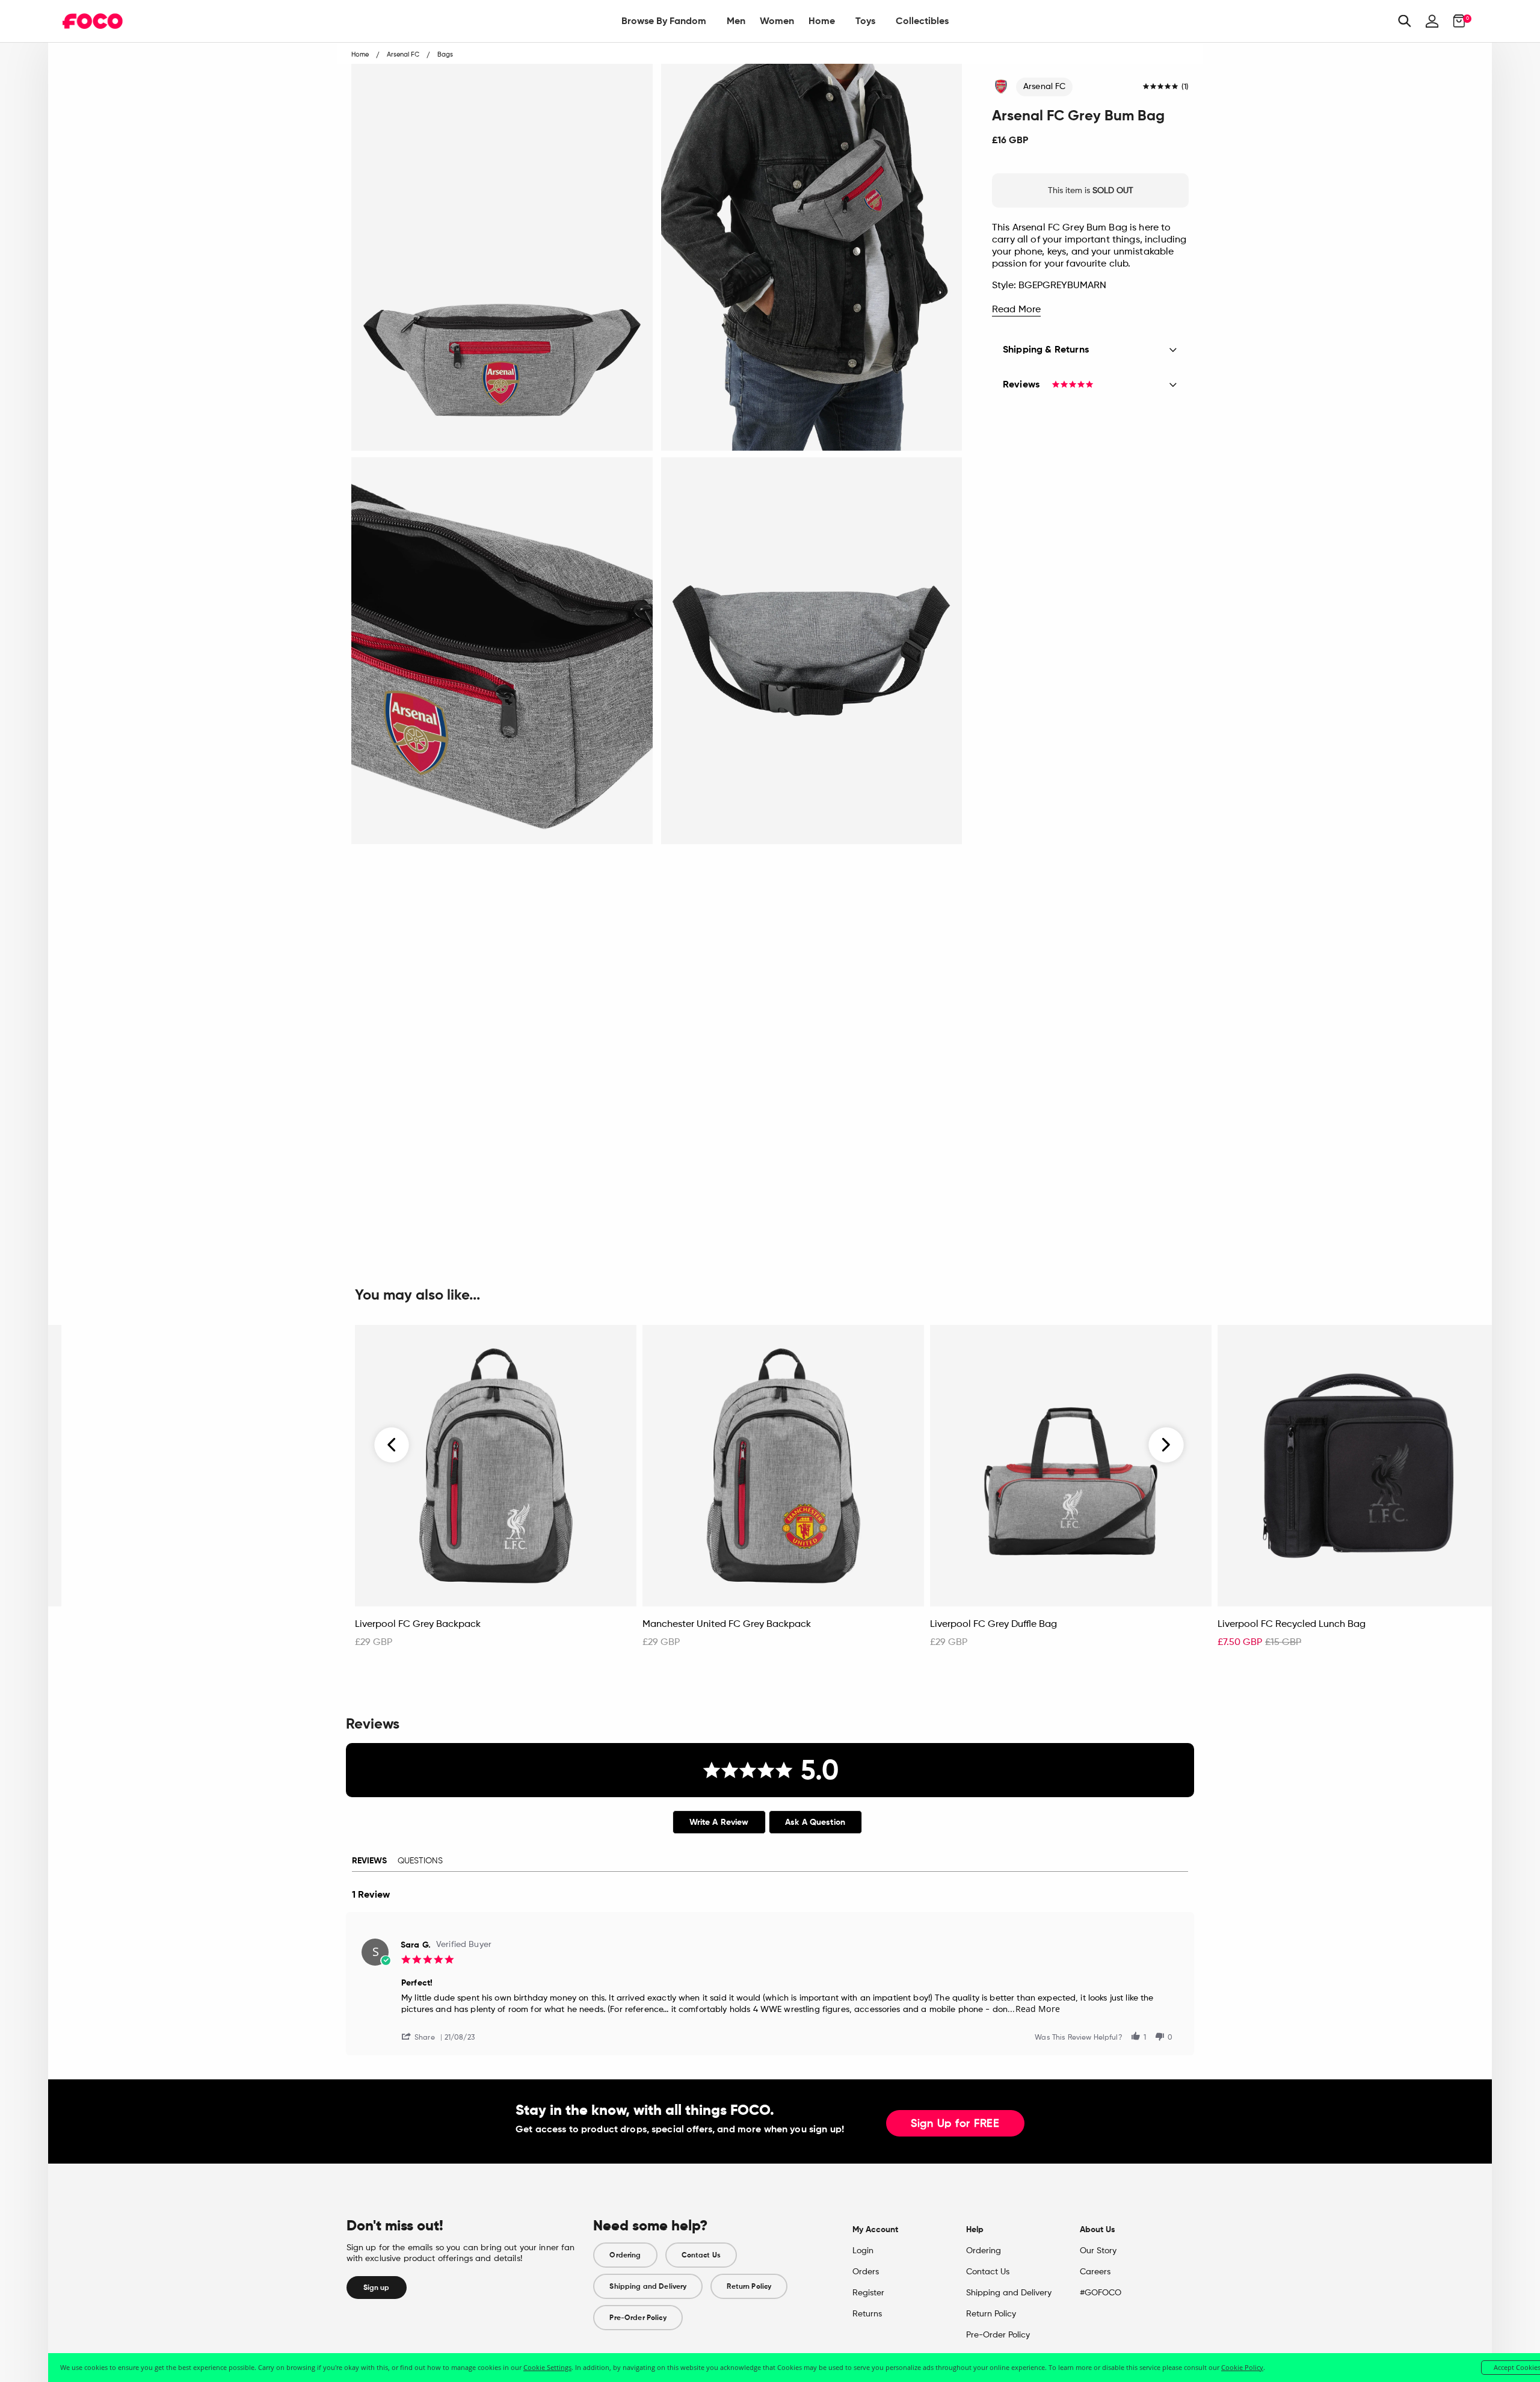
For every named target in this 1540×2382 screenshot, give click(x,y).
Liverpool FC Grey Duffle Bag (993, 1625)
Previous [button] (392, 1445)
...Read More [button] (1034, 2009)
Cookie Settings (547, 2367)
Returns (867, 2314)
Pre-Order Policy (638, 2318)
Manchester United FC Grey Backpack (727, 1625)
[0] (1455, 21)
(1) (1185, 87)
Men (736, 21)
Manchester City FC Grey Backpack (146, 1625)
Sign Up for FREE (955, 2124)
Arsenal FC (1044, 87)
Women (777, 21)
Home (822, 21)
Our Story (1098, 2251)
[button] (423, 2036)
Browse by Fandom (664, 21)
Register (868, 2293)
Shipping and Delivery (648, 2286)
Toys (865, 21)
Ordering (625, 2255)
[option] (496, 1493)
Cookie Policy (1242, 2367)
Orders (866, 2272)
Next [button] (1166, 1445)
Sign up (377, 2288)
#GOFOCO (1101, 2293)
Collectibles (922, 21)
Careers (1095, 2272)
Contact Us (701, 2255)
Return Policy (749, 2286)
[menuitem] (664, 21)
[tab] (719, 1822)
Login (863, 2251)
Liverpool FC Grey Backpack (418, 1625)
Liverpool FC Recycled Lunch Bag (1292, 1625)
